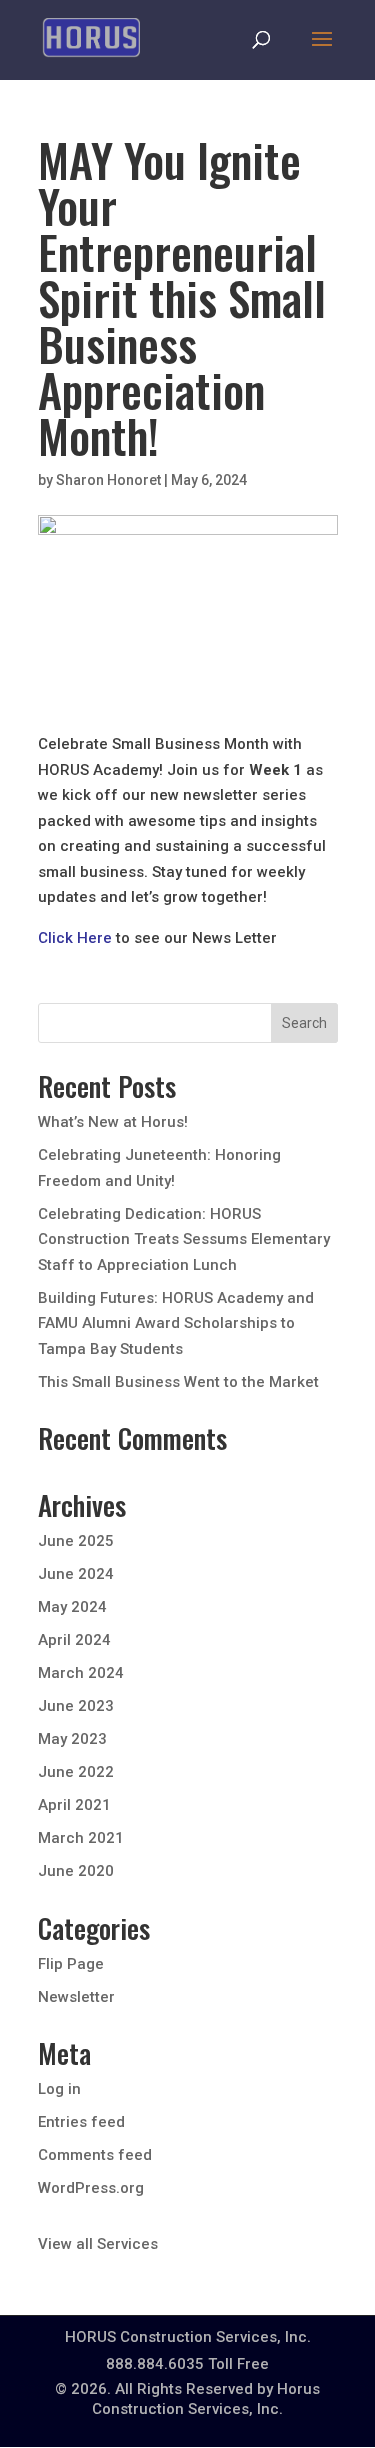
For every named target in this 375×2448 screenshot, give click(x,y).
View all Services (98, 2244)
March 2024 (81, 1673)
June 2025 (76, 1541)
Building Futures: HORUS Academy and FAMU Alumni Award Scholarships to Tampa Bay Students (176, 1323)
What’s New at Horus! (113, 1122)
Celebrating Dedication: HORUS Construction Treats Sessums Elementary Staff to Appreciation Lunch (184, 1239)
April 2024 (74, 1640)
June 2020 (76, 1871)
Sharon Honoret (108, 480)
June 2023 (76, 1706)
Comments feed (95, 2155)
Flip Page (71, 1964)
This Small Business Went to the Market (178, 1382)
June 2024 (76, 1574)
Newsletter (76, 1997)
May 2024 (72, 1607)
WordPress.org (91, 2188)
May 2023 (72, 1739)
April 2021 (74, 1805)
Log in (59, 2089)
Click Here (75, 938)
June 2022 (76, 1772)
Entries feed (81, 2122)
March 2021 (81, 1838)
